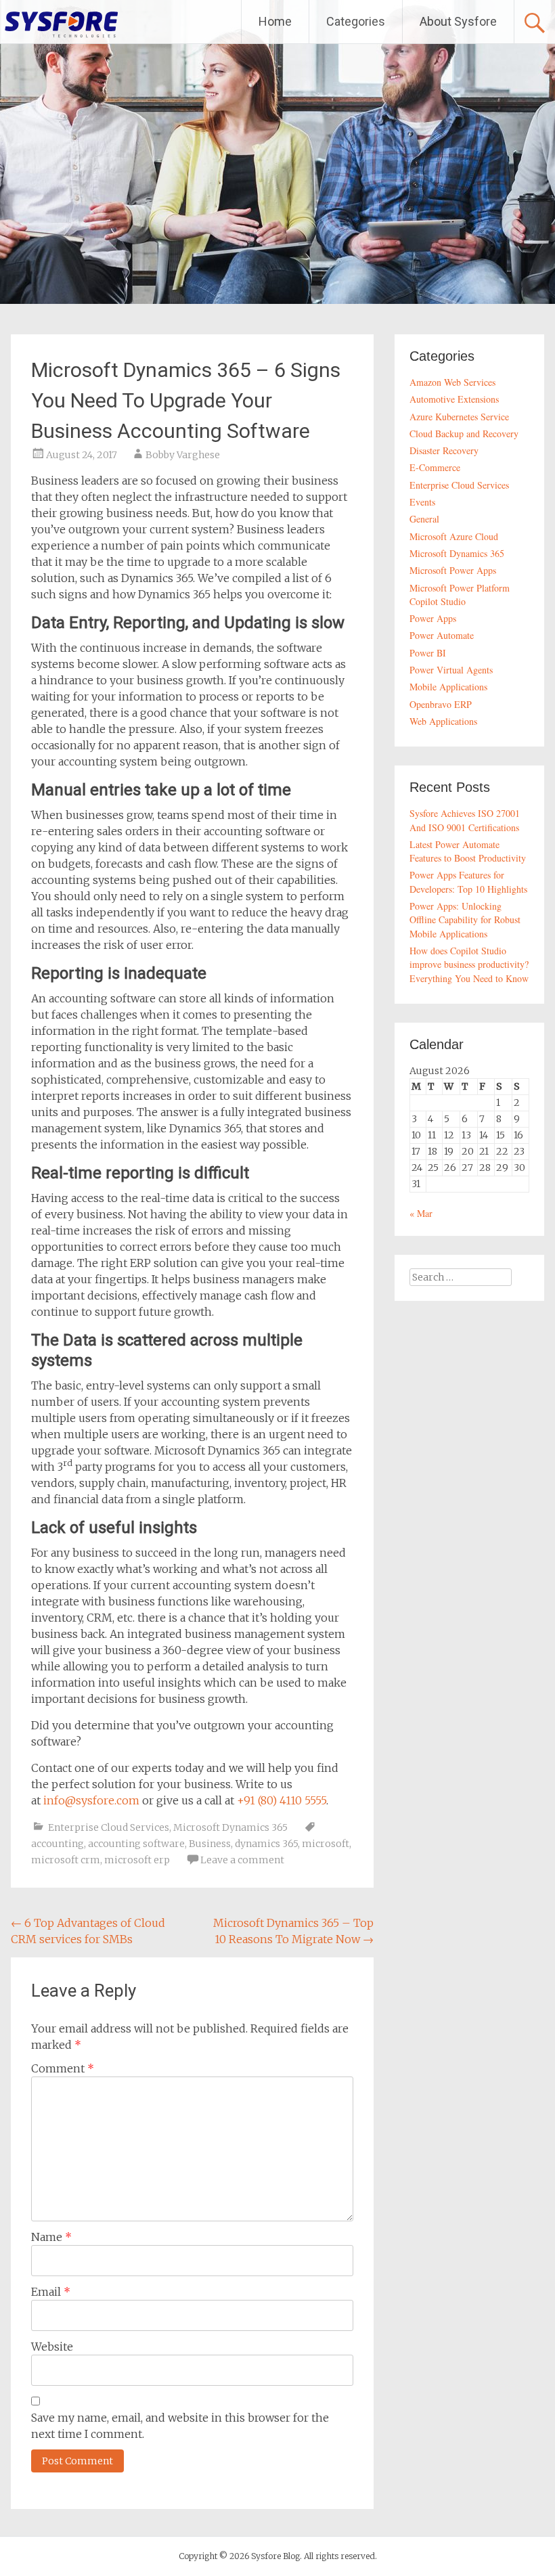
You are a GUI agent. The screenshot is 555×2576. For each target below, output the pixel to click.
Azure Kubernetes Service (459, 417)
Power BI (428, 653)
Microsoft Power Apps (453, 570)
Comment (63, 2068)
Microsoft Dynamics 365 (230, 1827)
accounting (58, 1844)
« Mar (421, 1213)
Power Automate (442, 635)
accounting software (136, 1844)
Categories (356, 21)
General (424, 519)
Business (210, 1844)
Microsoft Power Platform (460, 588)
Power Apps (433, 618)
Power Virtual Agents (451, 670)
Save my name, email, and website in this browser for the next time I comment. (180, 2426)
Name (51, 2237)
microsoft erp (137, 1860)
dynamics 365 (266, 1844)
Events (422, 502)
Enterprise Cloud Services (109, 1827)
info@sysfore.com (91, 1800)
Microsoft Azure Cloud (454, 536)
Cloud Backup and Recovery (464, 434)
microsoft (326, 1844)
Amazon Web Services (452, 382)
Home (275, 21)
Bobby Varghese (183, 455)
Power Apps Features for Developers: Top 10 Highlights (468, 882)
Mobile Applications (448, 687)
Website (52, 2347)
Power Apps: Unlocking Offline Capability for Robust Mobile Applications (465, 920)
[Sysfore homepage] (61, 24)
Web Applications (443, 721)
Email (51, 2292)
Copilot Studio (438, 601)
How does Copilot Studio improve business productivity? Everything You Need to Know (469, 964)
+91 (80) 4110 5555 (282, 1800)
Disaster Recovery (444, 450)
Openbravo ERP (441, 704)
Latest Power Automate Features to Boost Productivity (468, 851)
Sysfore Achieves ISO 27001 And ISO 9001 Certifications (465, 820)
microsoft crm (66, 1860)
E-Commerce (435, 467)
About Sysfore (458, 21)
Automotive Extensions (454, 399)
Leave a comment (242, 1860)
